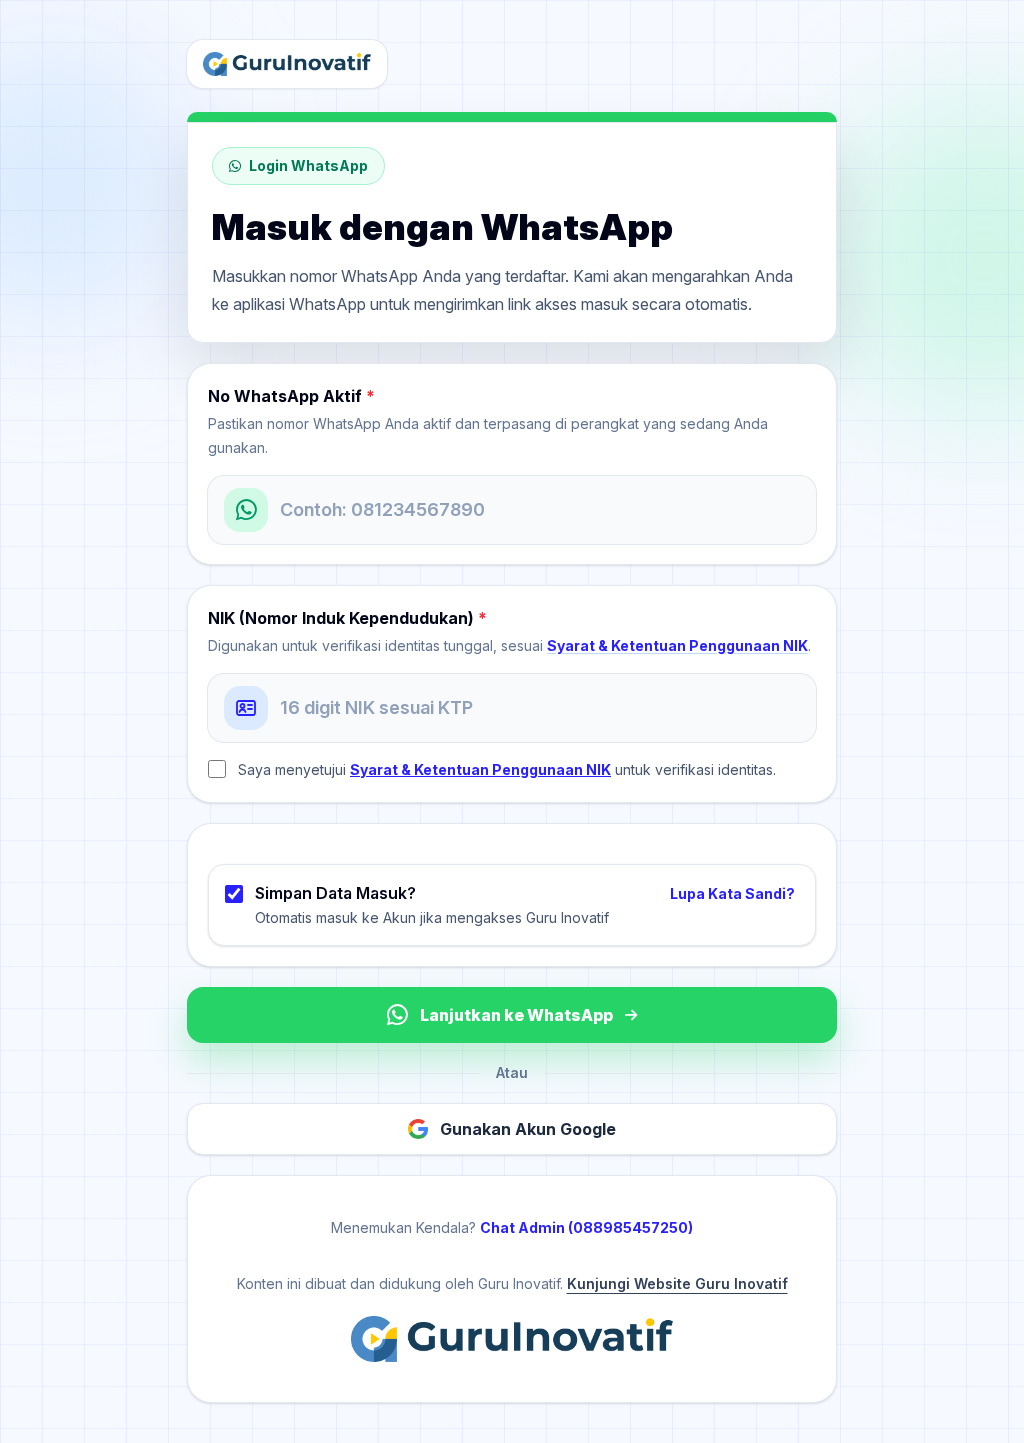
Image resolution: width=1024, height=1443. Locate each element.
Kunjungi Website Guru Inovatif (677, 1283)
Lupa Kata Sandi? (732, 893)
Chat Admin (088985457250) (586, 1227)
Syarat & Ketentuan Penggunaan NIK (677, 645)
